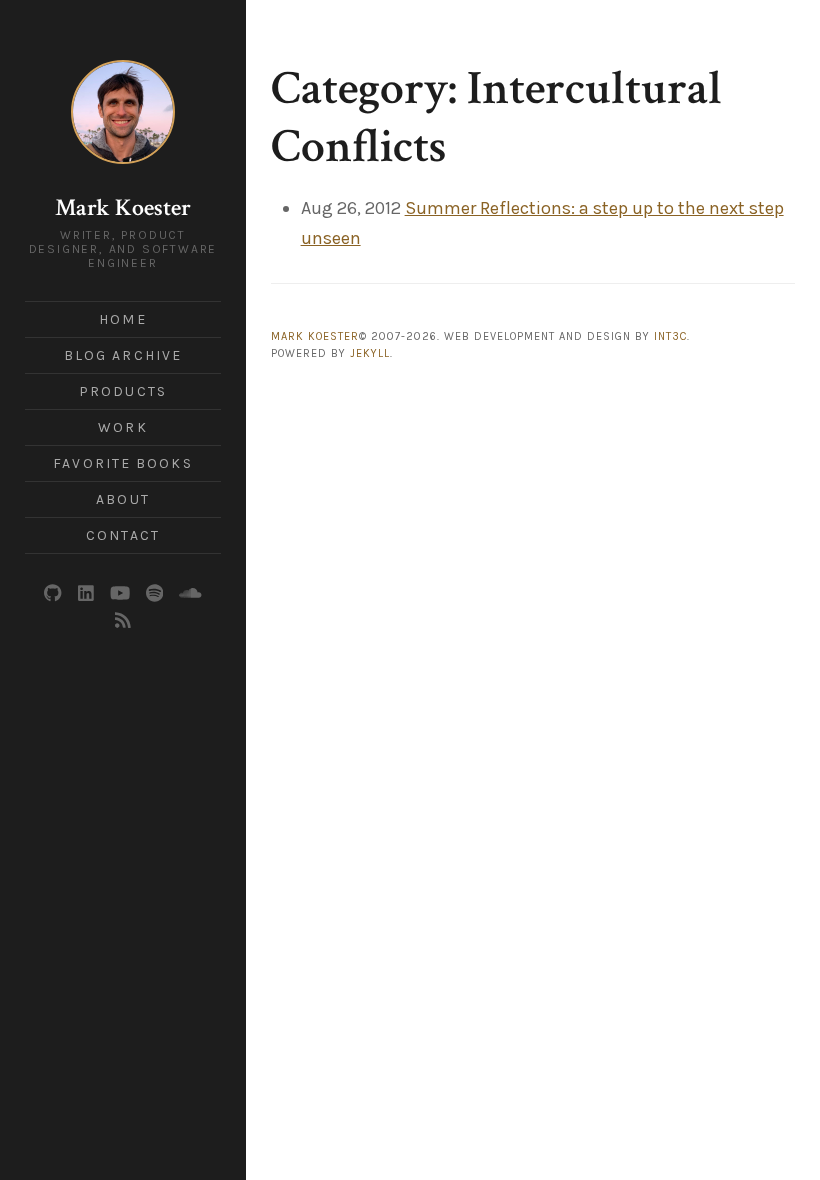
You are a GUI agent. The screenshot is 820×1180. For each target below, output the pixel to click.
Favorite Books (122, 463)
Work (122, 427)
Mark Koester (123, 207)
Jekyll (370, 353)
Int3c (670, 336)
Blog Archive (123, 355)
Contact (123, 535)
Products (123, 391)
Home (122, 319)
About (123, 499)
